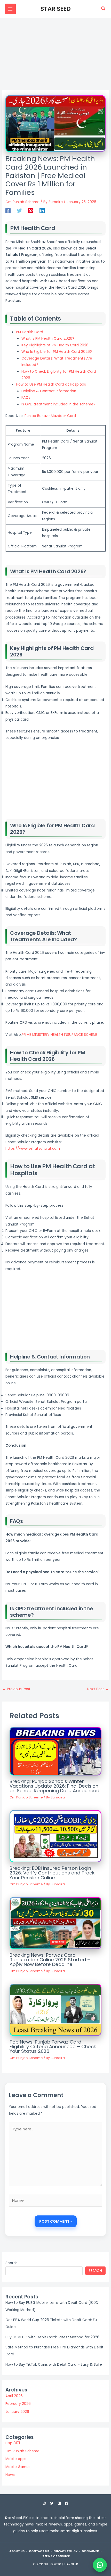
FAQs (26, 398)
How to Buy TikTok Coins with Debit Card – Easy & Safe (54, 2365)
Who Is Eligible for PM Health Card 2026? (57, 352)
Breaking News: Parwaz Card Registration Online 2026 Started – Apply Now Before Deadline (50, 1960)
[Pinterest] (31, 211)
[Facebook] (8, 211)
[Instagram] (44, 2503)
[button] (104, 9)
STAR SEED (56, 9)
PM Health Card (30, 332)
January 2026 (17, 2412)
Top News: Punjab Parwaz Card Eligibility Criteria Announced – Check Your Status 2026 (53, 2046)
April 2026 (14, 2396)
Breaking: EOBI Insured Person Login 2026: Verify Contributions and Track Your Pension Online (52, 1873)
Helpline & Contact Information (49, 391)
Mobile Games (18, 2467)
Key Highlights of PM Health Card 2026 (55, 345)
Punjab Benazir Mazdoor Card (50, 416)
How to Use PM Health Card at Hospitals (51, 384)
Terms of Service (56, 2556)
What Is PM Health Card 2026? (48, 339)
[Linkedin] (42, 211)
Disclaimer (90, 2551)
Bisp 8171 (13, 2443)
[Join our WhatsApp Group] (100, 2565)
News (10, 2475)
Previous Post (16, 1689)
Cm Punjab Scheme (22, 202)
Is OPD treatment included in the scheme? (58, 404)
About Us (17, 2551)
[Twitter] (19, 211)
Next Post (98, 1689)
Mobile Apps (16, 2459)
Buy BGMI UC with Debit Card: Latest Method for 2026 (52, 2337)
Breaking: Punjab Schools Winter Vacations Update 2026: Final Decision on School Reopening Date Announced (54, 1786)
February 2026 (18, 2404)
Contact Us (39, 2551)
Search (11, 2263)
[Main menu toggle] (10, 9)
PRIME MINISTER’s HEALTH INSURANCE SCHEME (60, 1035)
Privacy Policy (65, 2551)
